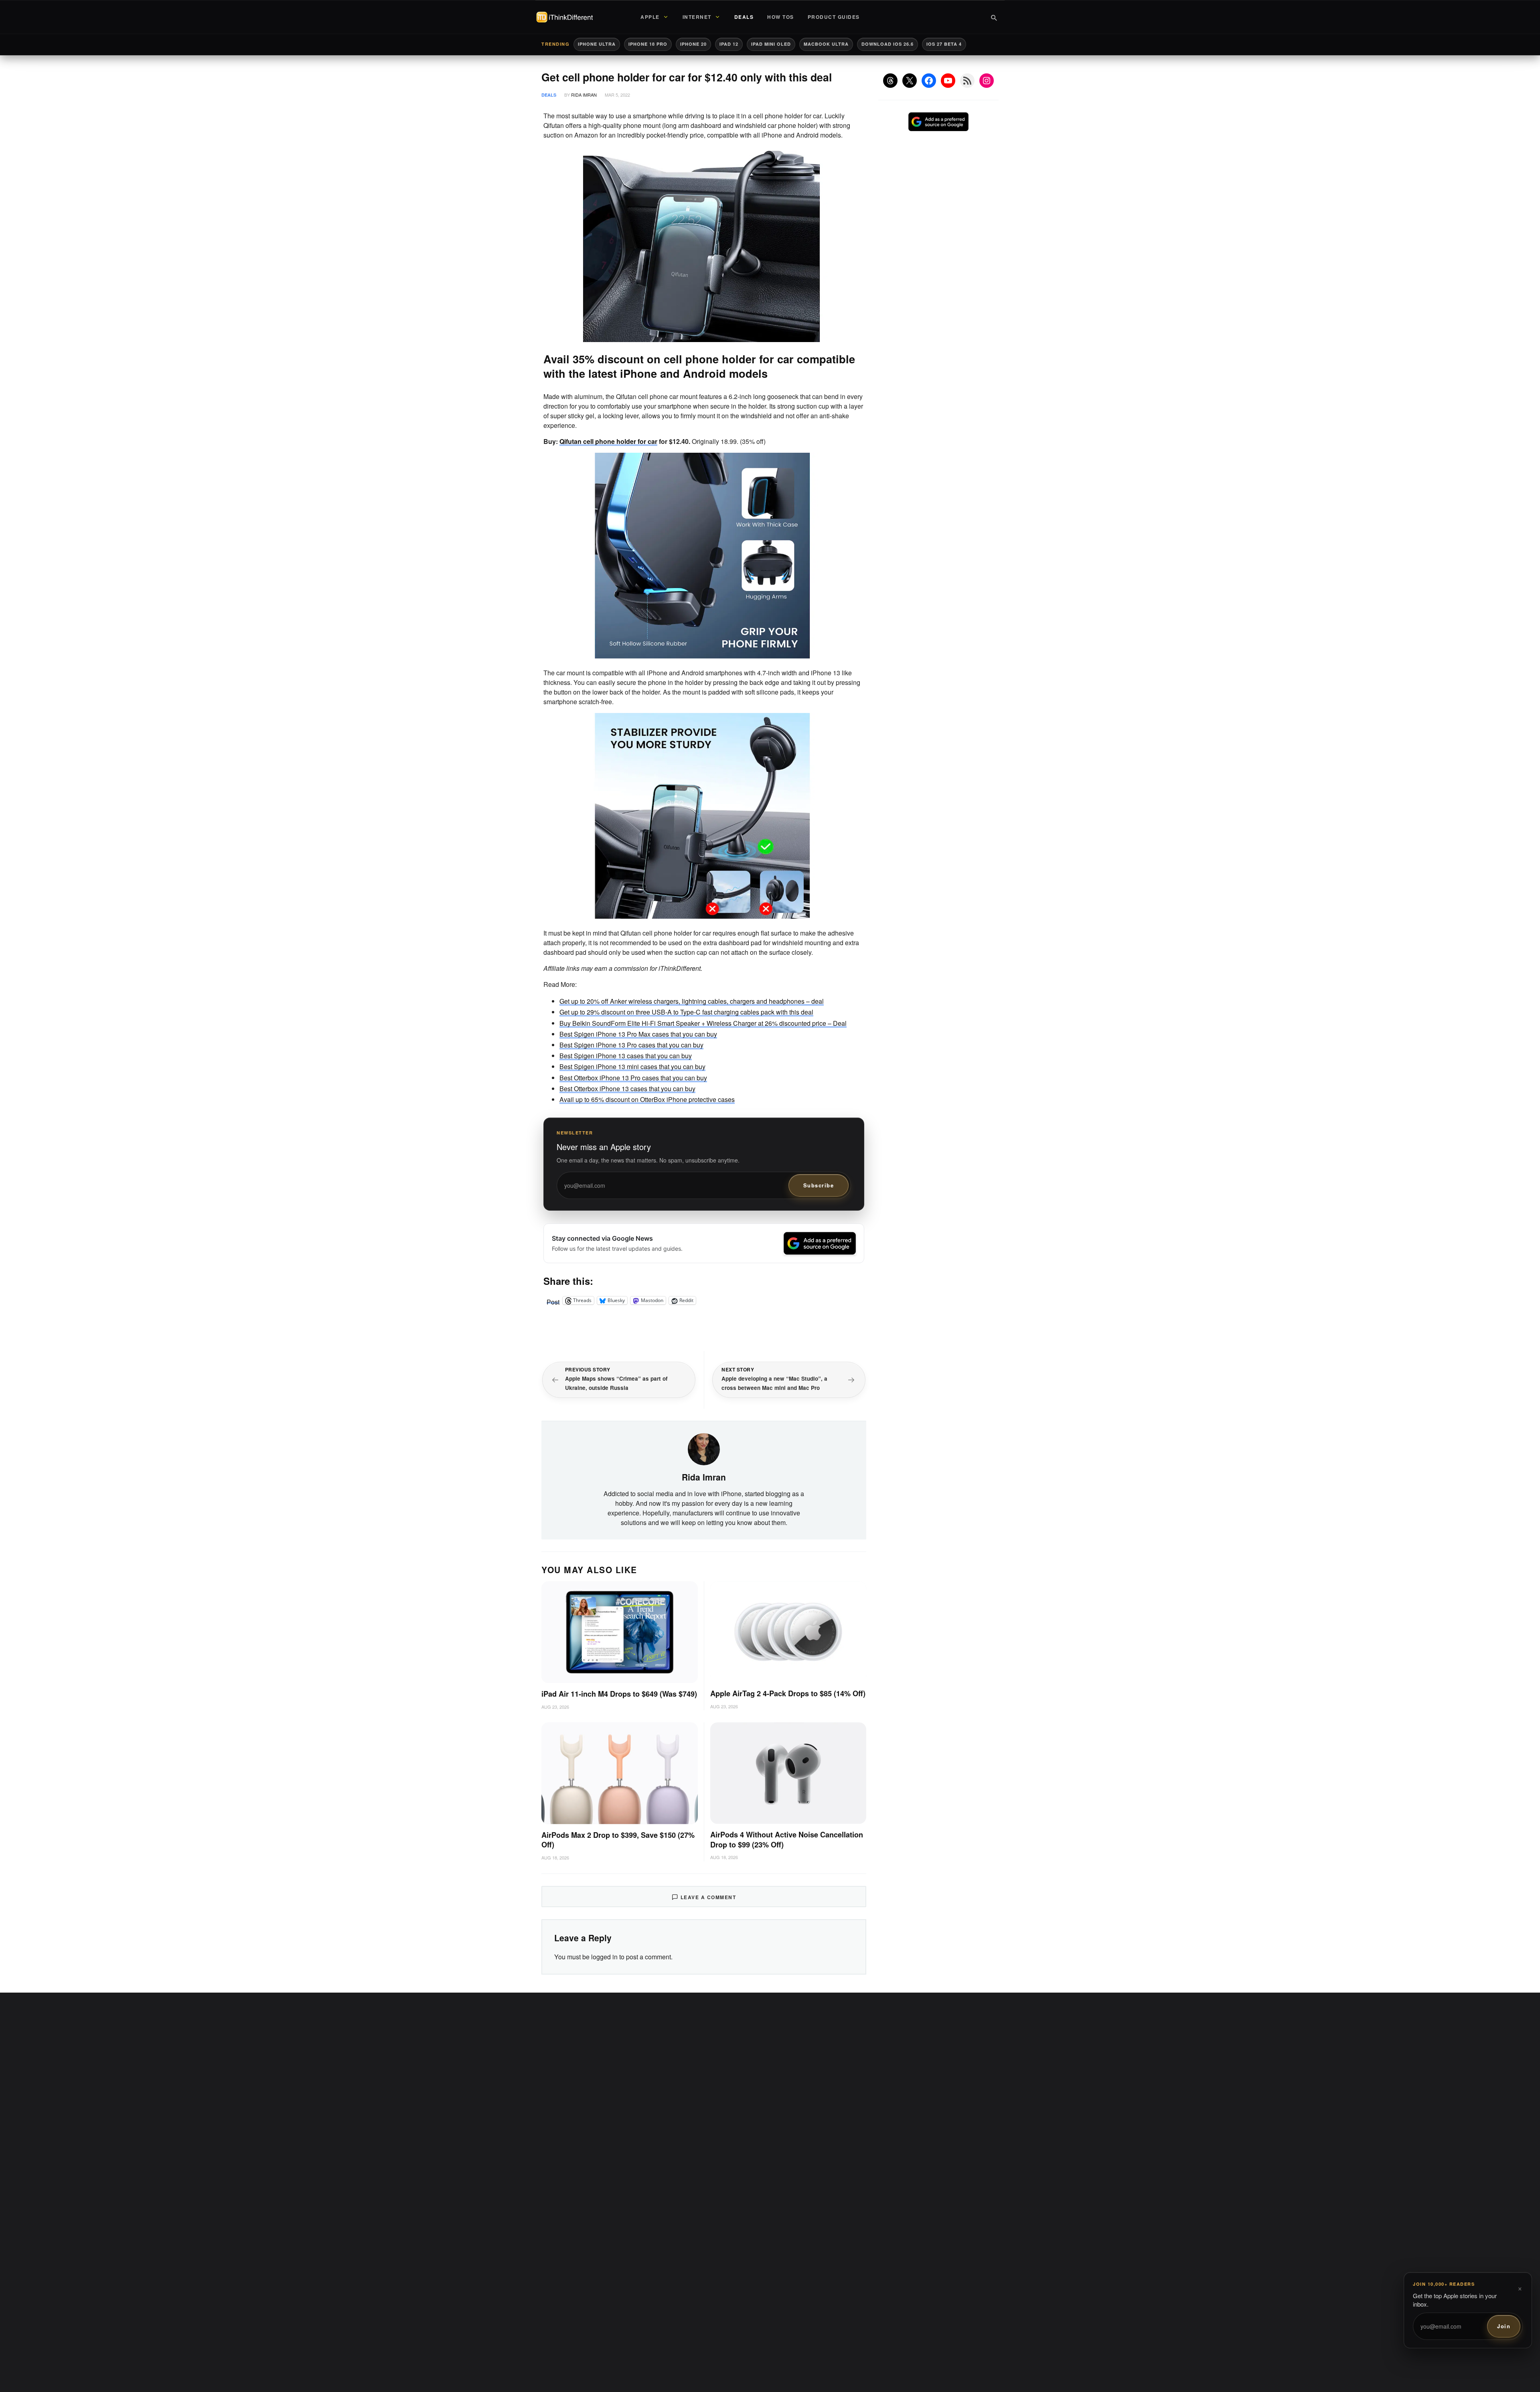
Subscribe (819, 1185)
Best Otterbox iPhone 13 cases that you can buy (627, 1089)
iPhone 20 (693, 44)
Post (553, 1300)
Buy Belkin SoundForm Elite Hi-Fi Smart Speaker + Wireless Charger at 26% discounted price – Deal (703, 1023)
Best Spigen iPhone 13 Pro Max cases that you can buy (638, 1034)
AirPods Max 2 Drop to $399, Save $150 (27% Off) (618, 1840)
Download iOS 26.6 (888, 44)
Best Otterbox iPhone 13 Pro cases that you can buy (633, 1078)
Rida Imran (584, 95)
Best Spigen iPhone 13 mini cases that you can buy (632, 1066)
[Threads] (890, 81)
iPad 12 (729, 44)
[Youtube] (948, 81)
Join (1504, 2326)
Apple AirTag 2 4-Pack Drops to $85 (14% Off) (788, 1694)
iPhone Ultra (597, 44)
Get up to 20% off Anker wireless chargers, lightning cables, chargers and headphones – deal (692, 1001)
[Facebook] (929, 81)
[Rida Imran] (704, 1448)
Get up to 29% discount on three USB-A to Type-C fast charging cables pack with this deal (686, 1012)
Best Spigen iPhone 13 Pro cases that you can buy (631, 1045)
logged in (604, 1957)
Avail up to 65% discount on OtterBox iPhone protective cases (647, 1099)
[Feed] (967, 81)
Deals (549, 95)
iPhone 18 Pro (648, 44)
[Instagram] (987, 81)
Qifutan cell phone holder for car (608, 441)
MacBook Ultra (826, 44)
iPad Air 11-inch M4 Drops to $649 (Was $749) (619, 1694)
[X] (910, 81)
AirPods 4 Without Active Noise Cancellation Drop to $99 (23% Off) (787, 1840)
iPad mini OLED (771, 44)
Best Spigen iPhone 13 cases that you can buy (626, 1056)
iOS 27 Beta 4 (944, 44)
